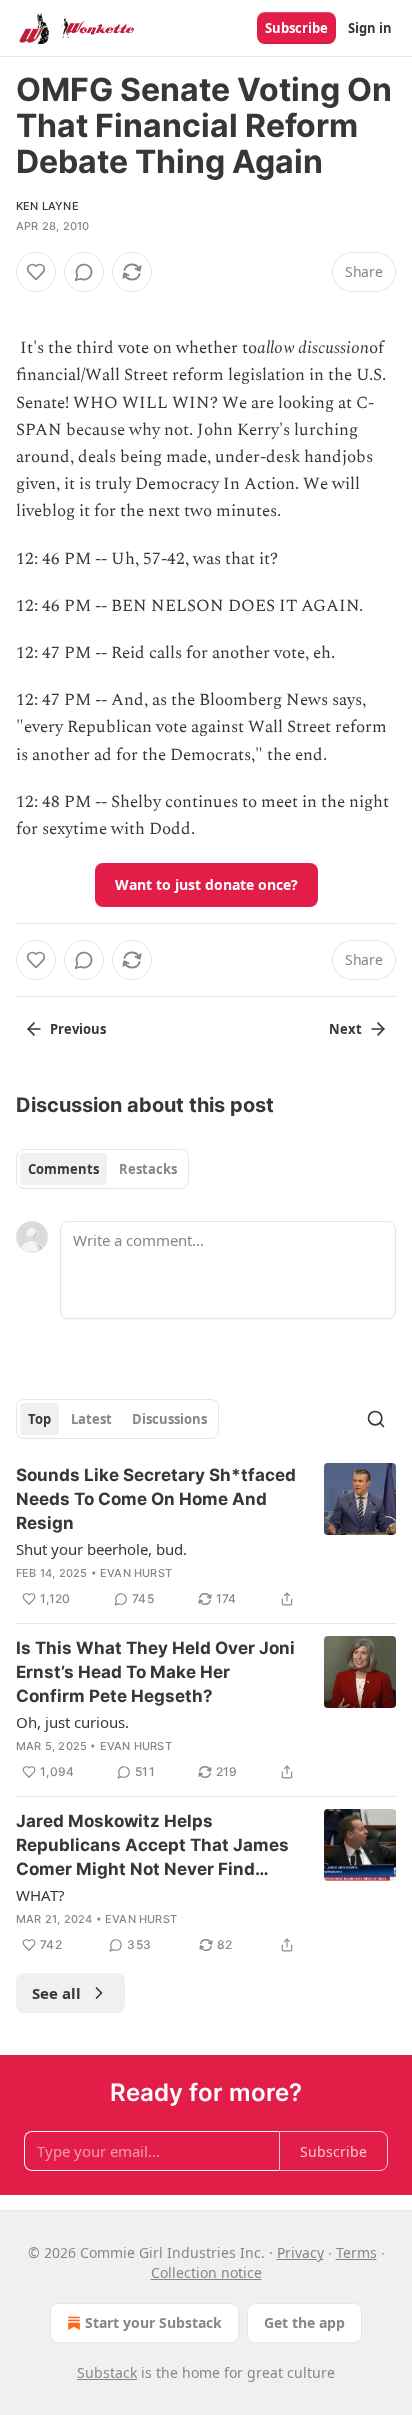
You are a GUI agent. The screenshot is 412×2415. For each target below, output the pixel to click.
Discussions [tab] (169, 1419)
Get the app (304, 2322)
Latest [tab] (91, 1419)
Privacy (300, 2252)
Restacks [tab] (148, 1169)
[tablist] (102, 1169)
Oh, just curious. (72, 1722)
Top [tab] (39, 1419)
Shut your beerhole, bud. (101, 1549)
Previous (78, 1029)
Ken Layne (47, 206)
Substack (107, 2372)
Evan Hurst (136, 1573)
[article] (206, 1537)
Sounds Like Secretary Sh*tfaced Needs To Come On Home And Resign (156, 1499)
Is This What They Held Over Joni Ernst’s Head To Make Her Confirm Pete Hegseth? (155, 1672)
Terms (356, 2252)
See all (56, 1993)
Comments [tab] (63, 1169)
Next (345, 1029)
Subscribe (296, 28)
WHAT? (40, 1895)
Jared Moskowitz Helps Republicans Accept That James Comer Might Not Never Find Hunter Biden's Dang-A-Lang (152, 1846)
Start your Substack (153, 2322)
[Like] (36, 272)
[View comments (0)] (84, 272)
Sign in (370, 28)
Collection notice (206, 2272)
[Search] (376, 1419)
